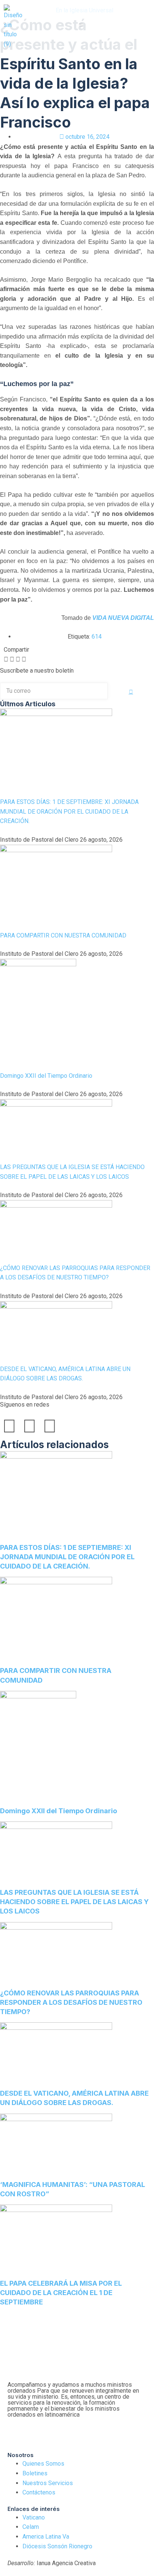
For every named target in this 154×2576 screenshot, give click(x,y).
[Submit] (131, 692)
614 (97, 637)
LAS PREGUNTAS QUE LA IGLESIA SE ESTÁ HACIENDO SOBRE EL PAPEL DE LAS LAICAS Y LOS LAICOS (74, 1902)
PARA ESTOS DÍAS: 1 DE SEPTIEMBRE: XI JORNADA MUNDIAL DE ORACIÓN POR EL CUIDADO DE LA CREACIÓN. (69, 811)
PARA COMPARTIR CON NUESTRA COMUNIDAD (63, 935)
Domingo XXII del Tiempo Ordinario (46, 1076)
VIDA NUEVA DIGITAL (123, 618)
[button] (81, 25)
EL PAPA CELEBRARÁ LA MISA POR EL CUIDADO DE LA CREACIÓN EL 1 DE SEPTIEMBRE (61, 2293)
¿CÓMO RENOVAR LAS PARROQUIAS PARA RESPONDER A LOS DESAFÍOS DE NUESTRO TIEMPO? (71, 2002)
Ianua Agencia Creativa (52, 2563)
